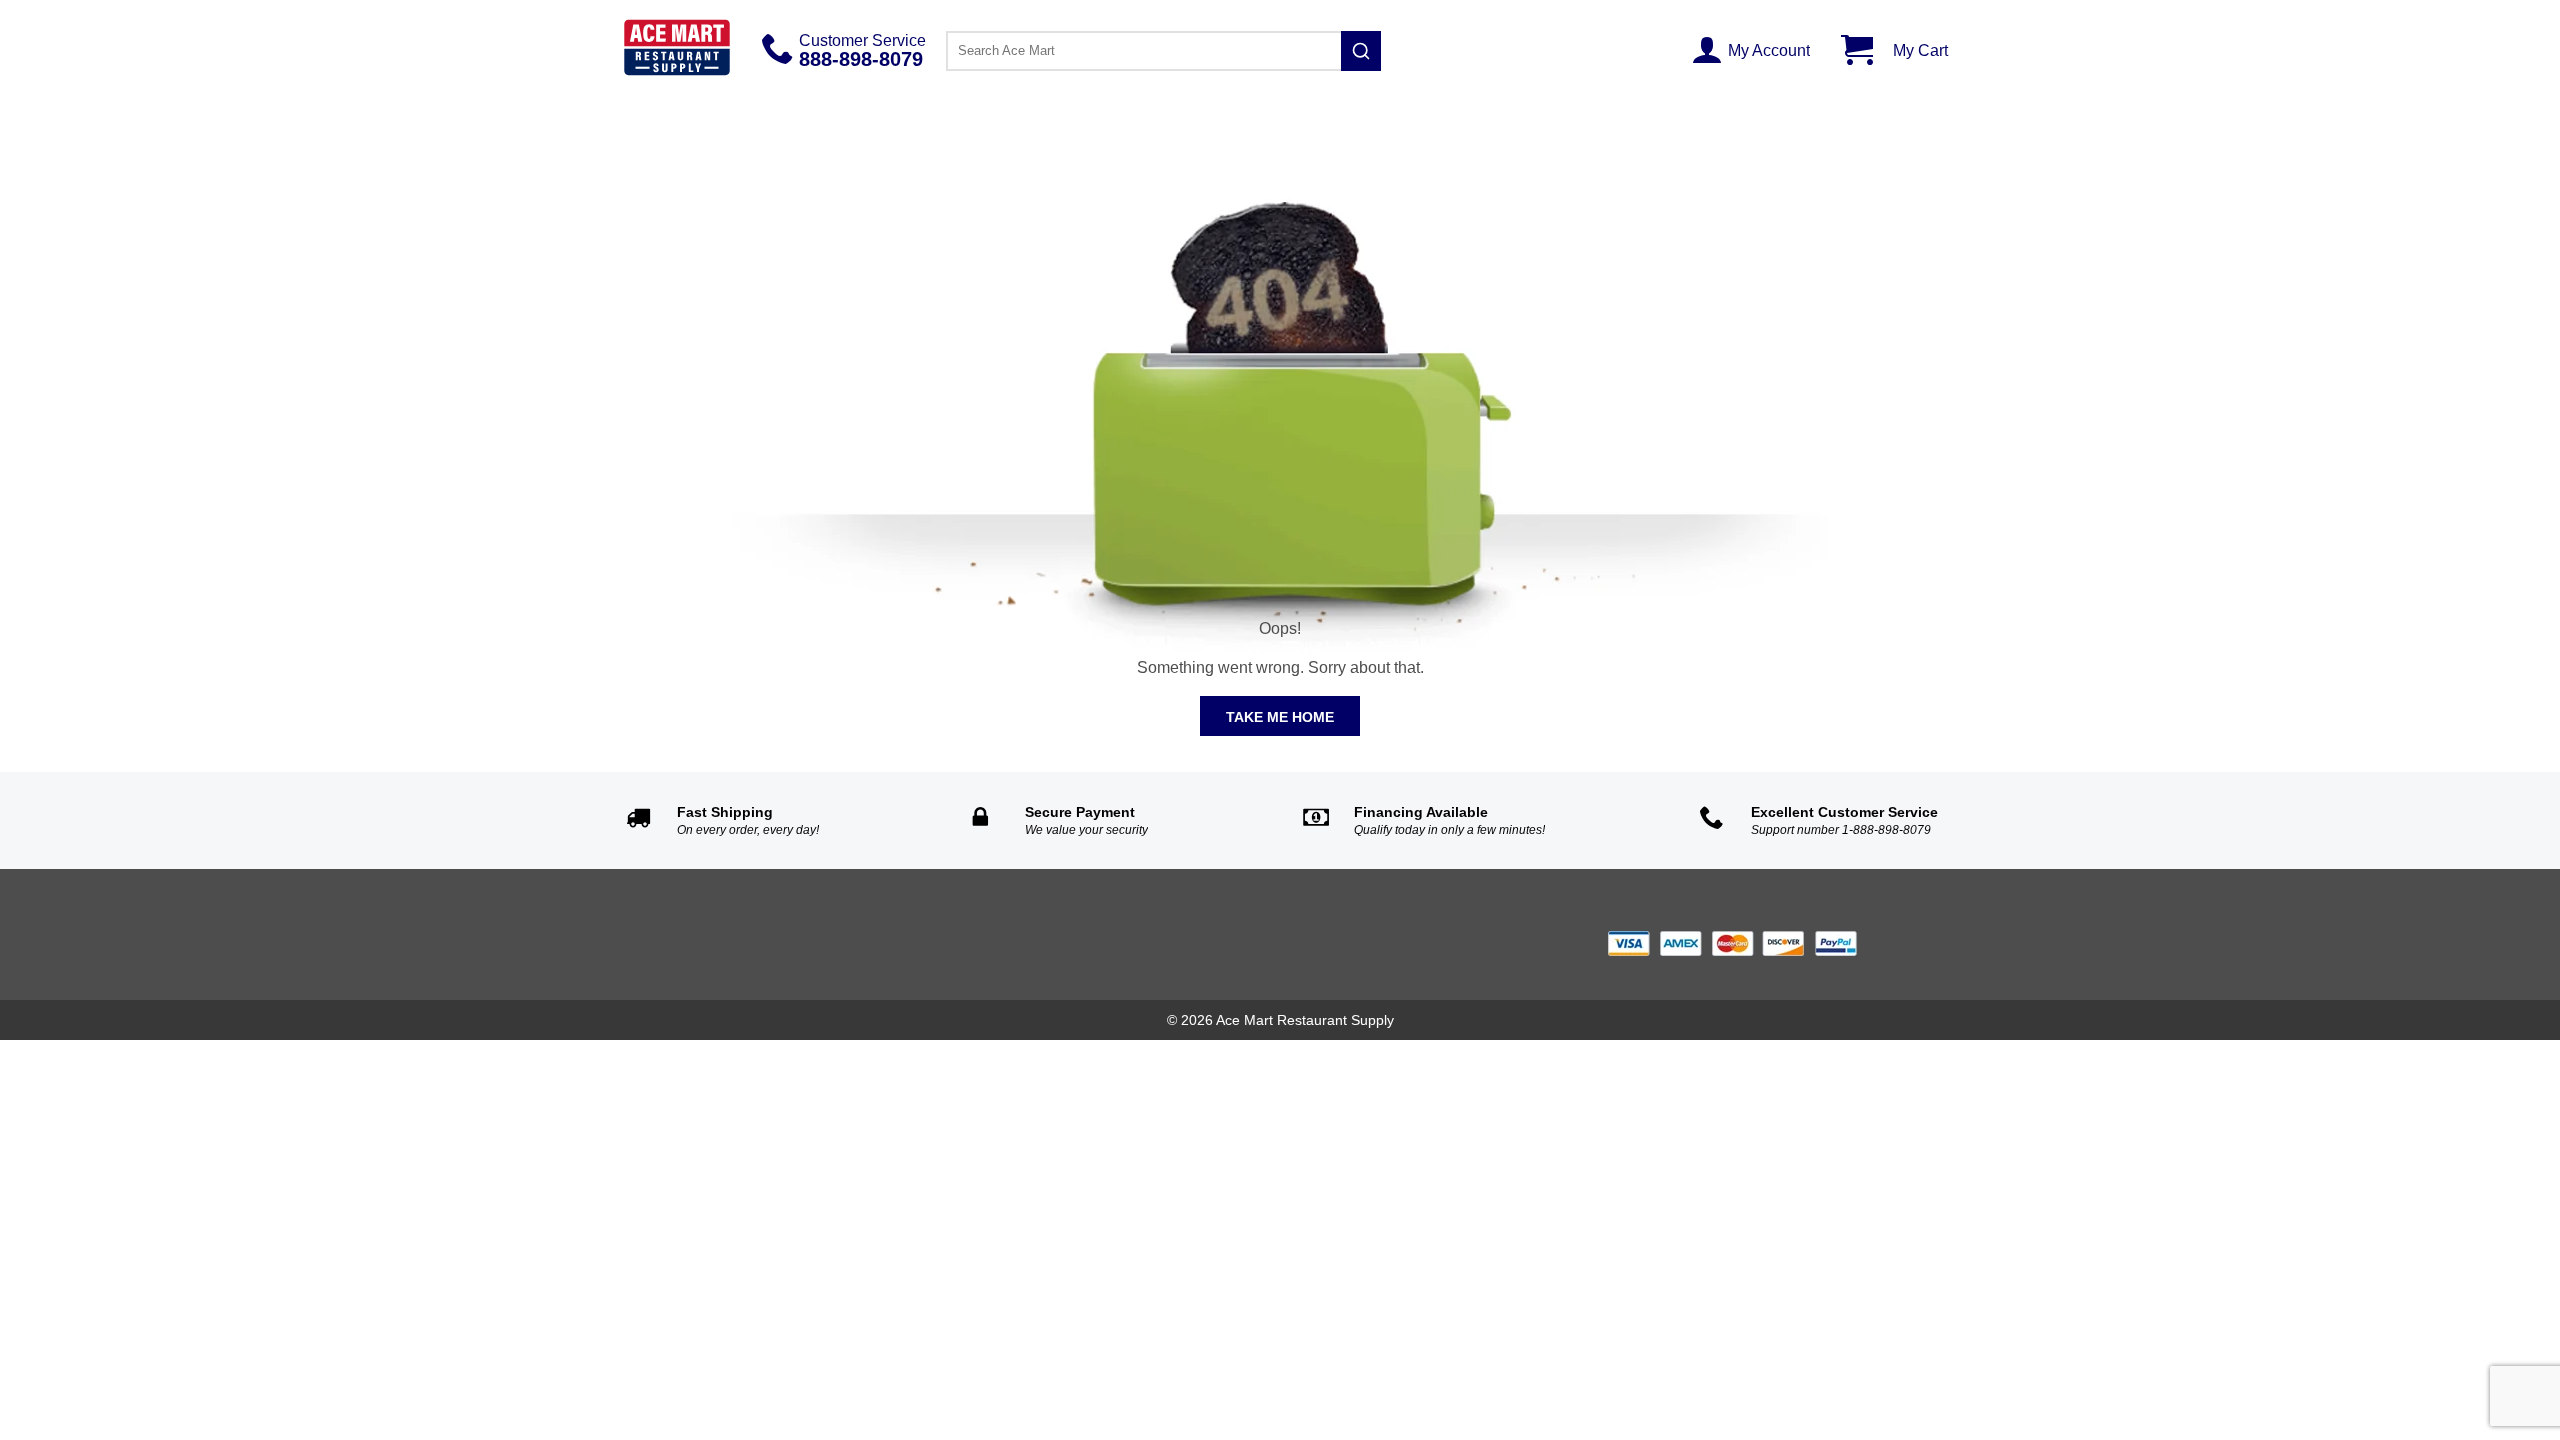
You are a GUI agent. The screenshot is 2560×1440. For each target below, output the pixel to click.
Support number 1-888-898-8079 (1841, 830)
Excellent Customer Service (1844, 812)
